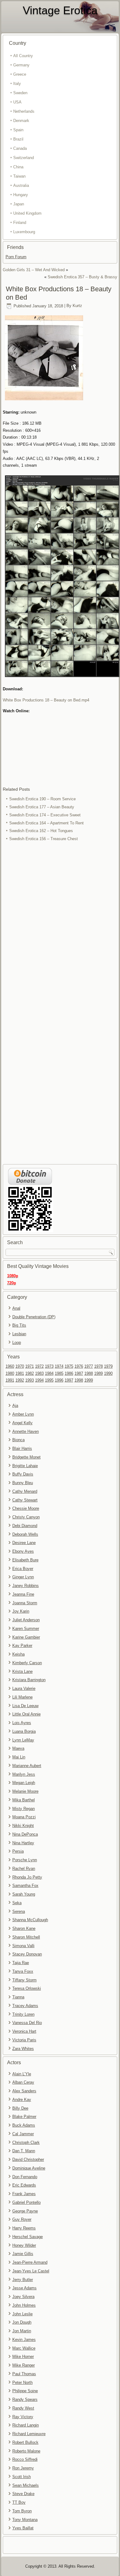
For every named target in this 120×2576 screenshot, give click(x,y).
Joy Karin (21, 1611)
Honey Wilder (24, 2245)
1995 (49, 1380)
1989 (98, 1373)
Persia (18, 1851)
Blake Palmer (24, 2117)
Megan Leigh (24, 1783)
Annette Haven (26, 1431)
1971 (30, 1366)
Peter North (22, 2382)
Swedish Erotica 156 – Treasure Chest (44, 839)
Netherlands (24, 111)
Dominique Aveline (29, 2168)
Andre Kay (22, 2100)
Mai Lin (19, 1757)
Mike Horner (23, 2357)
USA (17, 102)
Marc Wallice (24, 2348)
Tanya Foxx (23, 1971)
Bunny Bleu (23, 1483)
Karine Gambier (26, 1637)
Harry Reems (24, 2228)
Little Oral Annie (26, 1714)
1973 (49, 1366)
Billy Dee (20, 2108)
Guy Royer (22, 2219)
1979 (108, 1366)
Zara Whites (23, 2049)
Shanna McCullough (30, 1920)
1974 (59, 1366)
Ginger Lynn (23, 1577)
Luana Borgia (24, 1731)
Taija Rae (21, 1963)
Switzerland (24, 158)
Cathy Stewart (25, 1500)
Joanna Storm (25, 1603)
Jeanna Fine (23, 1594)
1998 (79, 1380)
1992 (20, 1380)
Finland (20, 223)
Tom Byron (22, 2511)
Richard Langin (26, 2425)
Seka (17, 1903)
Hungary (21, 195)
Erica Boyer (23, 1569)
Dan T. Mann (24, 2151)
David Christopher (28, 2159)
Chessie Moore (26, 1508)
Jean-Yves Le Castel (31, 2271)
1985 (59, 1373)
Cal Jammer (23, 2134)
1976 (79, 1366)
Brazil (18, 139)
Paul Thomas (24, 2374)
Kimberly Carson (27, 1663)
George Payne (25, 2211)
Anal (16, 1308)
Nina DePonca (25, 1834)
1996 (59, 1380)
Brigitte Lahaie (25, 1466)
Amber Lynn (23, 1414)
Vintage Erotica (60, 10)
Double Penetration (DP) (34, 1317)
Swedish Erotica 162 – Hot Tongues (41, 831)
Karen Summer (26, 1629)
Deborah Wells (25, 1534)
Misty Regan (24, 1809)
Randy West (23, 2408)
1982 (30, 1373)
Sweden (20, 93)
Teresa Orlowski (27, 1988)
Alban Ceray (23, 2082)
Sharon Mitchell (26, 1937)
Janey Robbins (26, 1586)
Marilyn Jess (24, 1774)
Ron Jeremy (23, 2468)
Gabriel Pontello (26, 2202)
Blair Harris (22, 1448)
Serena (19, 1911)
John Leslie (22, 2314)
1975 (69, 1366)
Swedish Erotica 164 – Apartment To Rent (46, 823)
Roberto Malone (26, 2451)
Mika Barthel (24, 1800)
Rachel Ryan (24, 1869)
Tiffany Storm (24, 1980)
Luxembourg (24, 232)
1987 (79, 1373)
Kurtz (77, 306)
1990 (108, 1373)
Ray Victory (23, 2417)
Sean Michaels (26, 2485)
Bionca (18, 1440)
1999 (89, 1380)
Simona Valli (23, 1946)
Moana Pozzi (24, 1817)
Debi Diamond (25, 1526)
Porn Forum (16, 257)
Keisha (18, 1654)
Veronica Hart (24, 2031)
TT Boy (19, 2502)
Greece (20, 74)
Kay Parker (22, 1646)
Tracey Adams (25, 2006)
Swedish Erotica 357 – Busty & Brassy (82, 277)
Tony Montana (25, 2520)
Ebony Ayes (23, 1551)
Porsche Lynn (25, 1860)
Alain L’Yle (22, 2074)
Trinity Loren (23, 2014)
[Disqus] (60, 925)
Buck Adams (24, 2125)
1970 (20, 1366)
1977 (89, 1366)
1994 (39, 1380)
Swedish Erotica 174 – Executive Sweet (45, 815)
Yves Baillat (23, 2528)
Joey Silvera (23, 2297)
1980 (10, 1373)
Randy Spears (25, 2399)
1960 (10, 1366)
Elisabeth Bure (25, 1560)
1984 (49, 1373)
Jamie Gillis (23, 2254)
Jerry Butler (23, 2280)
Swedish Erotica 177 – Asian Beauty (42, 807)
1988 (89, 1373)
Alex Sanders (24, 2091)
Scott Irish (22, 2477)
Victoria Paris (24, 2040)
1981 (20, 1373)
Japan (19, 204)
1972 (39, 1366)
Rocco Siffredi (25, 2459)
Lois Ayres (22, 1723)
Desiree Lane (24, 1543)
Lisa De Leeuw (25, 1706)
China (18, 167)
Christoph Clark (26, 2142)
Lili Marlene (22, 1697)
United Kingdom (27, 213)
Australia (21, 185)
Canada (20, 148)
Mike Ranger (24, 2365)
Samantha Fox (25, 1886)
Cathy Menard (25, 1491)
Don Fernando (25, 2177)
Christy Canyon (26, 1517)
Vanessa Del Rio (27, 2023)
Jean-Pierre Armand (30, 2262)
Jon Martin (22, 2331)
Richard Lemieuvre (29, 2434)
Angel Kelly (22, 1423)
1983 (39, 1373)
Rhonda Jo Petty (27, 1877)
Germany (21, 65)
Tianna (18, 1997)
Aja (15, 1406)
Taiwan (19, 176)
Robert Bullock (25, 2442)
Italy (17, 84)
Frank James (24, 2194)
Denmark (21, 121)
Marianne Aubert (27, 1766)
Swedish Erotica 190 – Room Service (42, 799)
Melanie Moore (25, 1791)
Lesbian (19, 1334)
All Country (23, 56)
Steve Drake (23, 2494)
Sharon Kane (24, 1928)
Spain (18, 130)
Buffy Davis (23, 1474)
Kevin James (24, 2340)
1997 (69, 1380)
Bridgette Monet (26, 1457)
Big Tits (19, 1325)
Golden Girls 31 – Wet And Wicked (34, 270)
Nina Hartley (23, 1843)
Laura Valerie (24, 1688)
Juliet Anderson (26, 1620)
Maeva (18, 1748)
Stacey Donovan (27, 1954)
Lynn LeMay (23, 1740)
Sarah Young (24, 1894)
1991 (10, 1380)
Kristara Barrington (29, 1680)
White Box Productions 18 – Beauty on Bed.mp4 (46, 700)
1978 (98, 1366)
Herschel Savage (28, 2237)
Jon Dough (22, 2322)
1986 (69, 1373)
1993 (30, 1380)
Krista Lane (22, 1671)
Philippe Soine (25, 2391)
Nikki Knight (23, 1826)
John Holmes (24, 2305)
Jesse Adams (24, 2288)
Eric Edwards (24, 2185)
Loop (17, 1343)
